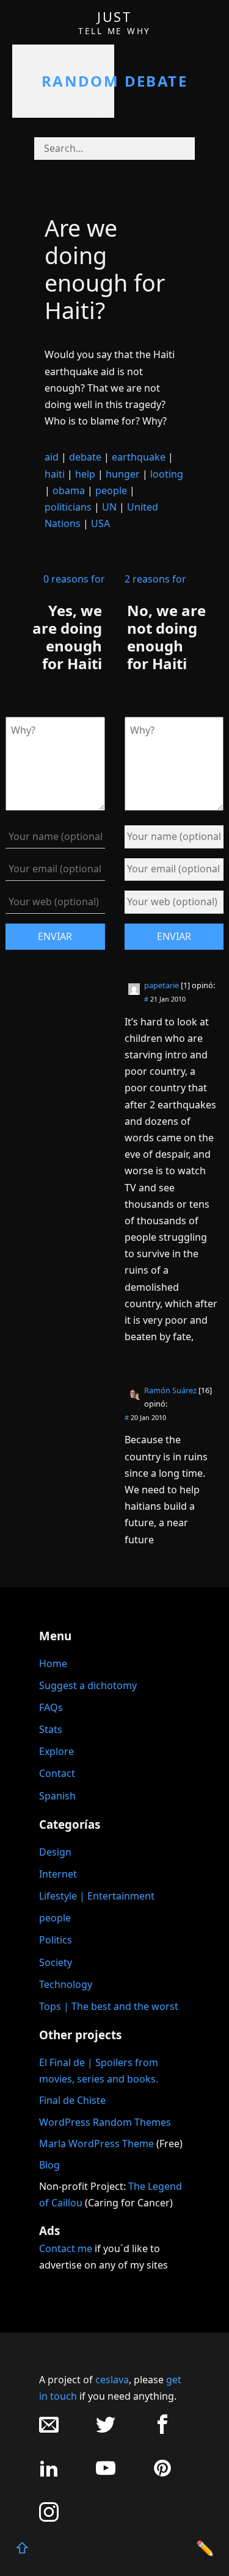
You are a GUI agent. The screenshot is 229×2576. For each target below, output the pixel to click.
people (111, 490)
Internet (58, 1874)
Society (56, 1962)
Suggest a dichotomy (88, 1685)
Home (53, 1663)
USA (100, 523)
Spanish (57, 1796)
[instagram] (49, 2518)
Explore (56, 1751)
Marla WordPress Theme (96, 2144)
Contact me (66, 2248)
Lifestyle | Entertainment (97, 1896)
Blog (49, 2165)
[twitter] (106, 2431)
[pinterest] (162, 2474)
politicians (68, 507)
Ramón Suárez (170, 1390)
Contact (57, 1773)
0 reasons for (74, 579)
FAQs (51, 1707)
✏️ (205, 2548)
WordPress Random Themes (105, 2122)
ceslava (112, 2380)
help (85, 474)
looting (167, 474)
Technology (66, 1984)
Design (55, 1852)
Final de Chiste (72, 2100)
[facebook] (162, 2431)
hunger (123, 474)
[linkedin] (49, 2474)
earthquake (139, 457)
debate (85, 457)
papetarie (162, 985)
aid (52, 457)
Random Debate (114, 81)
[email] (49, 2431)
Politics (56, 1940)
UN (109, 507)
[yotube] (106, 2474)
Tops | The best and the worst (109, 2006)
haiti (55, 474)
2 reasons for (155, 579)
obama (69, 490)
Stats (51, 1729)
